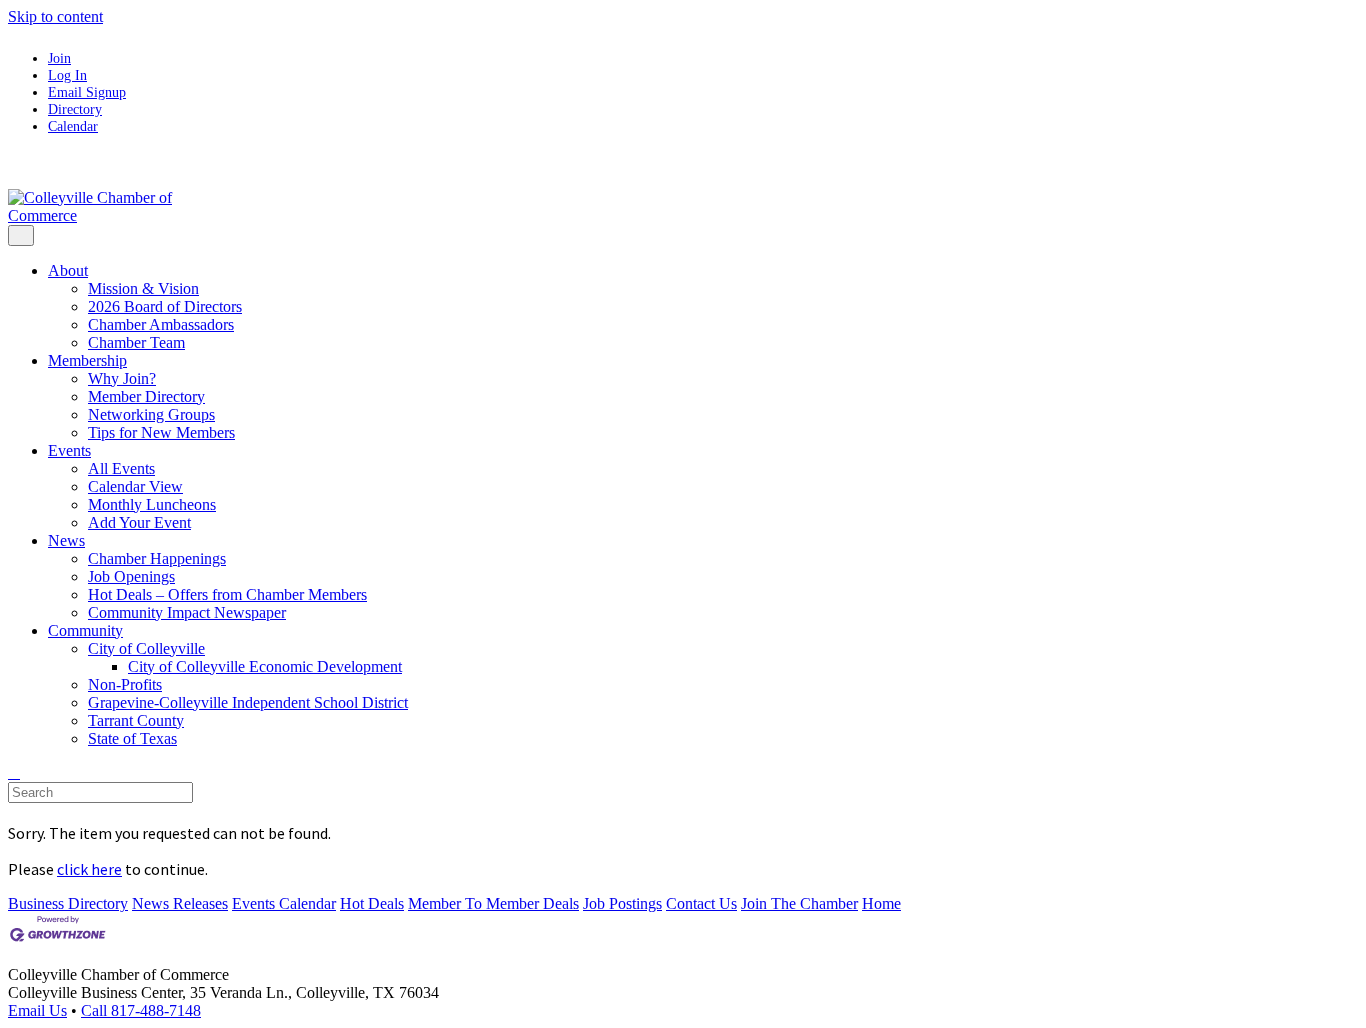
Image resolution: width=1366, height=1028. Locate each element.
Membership (87, 360)
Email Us (37, 1010)
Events (69, 450)
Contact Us (701, 903)
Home (881, 903)
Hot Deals (372, 903)
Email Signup (87, 92)
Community (85, 630)
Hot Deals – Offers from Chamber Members (227, 594)
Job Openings (131, 576)
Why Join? (122, 378)
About (68, 270)
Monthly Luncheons (152, 504)
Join (59, 58)
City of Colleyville (146, 648)
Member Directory (146, 396)
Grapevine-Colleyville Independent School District (248, 702)
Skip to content (55, 16)
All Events (121, 468)
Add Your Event (139, 522)
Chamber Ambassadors (161, 324)
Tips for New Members (161, 432)
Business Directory (68, 903)
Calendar (73, 126)
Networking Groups (151, 414)
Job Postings (622, 903)
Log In (67, 75)
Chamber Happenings (157, 558)
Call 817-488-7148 (141, 1010)
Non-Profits (125, 684)
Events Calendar (284, 903)
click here (89, 869)
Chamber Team (136, 342)
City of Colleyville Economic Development (265, 666)
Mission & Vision (143, 288)
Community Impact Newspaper (187, 612)
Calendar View (135, 486)
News (66, 540)
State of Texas (132, 738)
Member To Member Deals (493, 903)
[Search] (14, 772)
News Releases (180, 903)
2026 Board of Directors (165, 306)
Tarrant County (136, 720)
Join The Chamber (799, 903)
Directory (75, 109)
